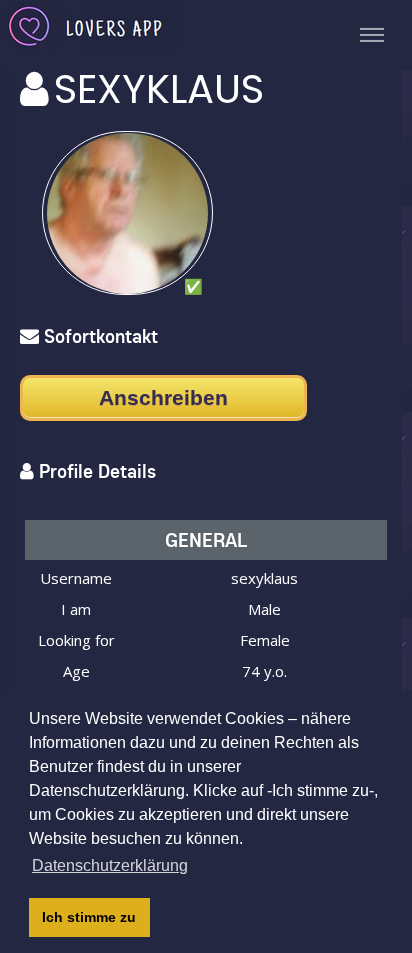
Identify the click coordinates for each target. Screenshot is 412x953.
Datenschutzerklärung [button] (110, 865)
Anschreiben (163, 397)
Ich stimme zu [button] (89, 917)
